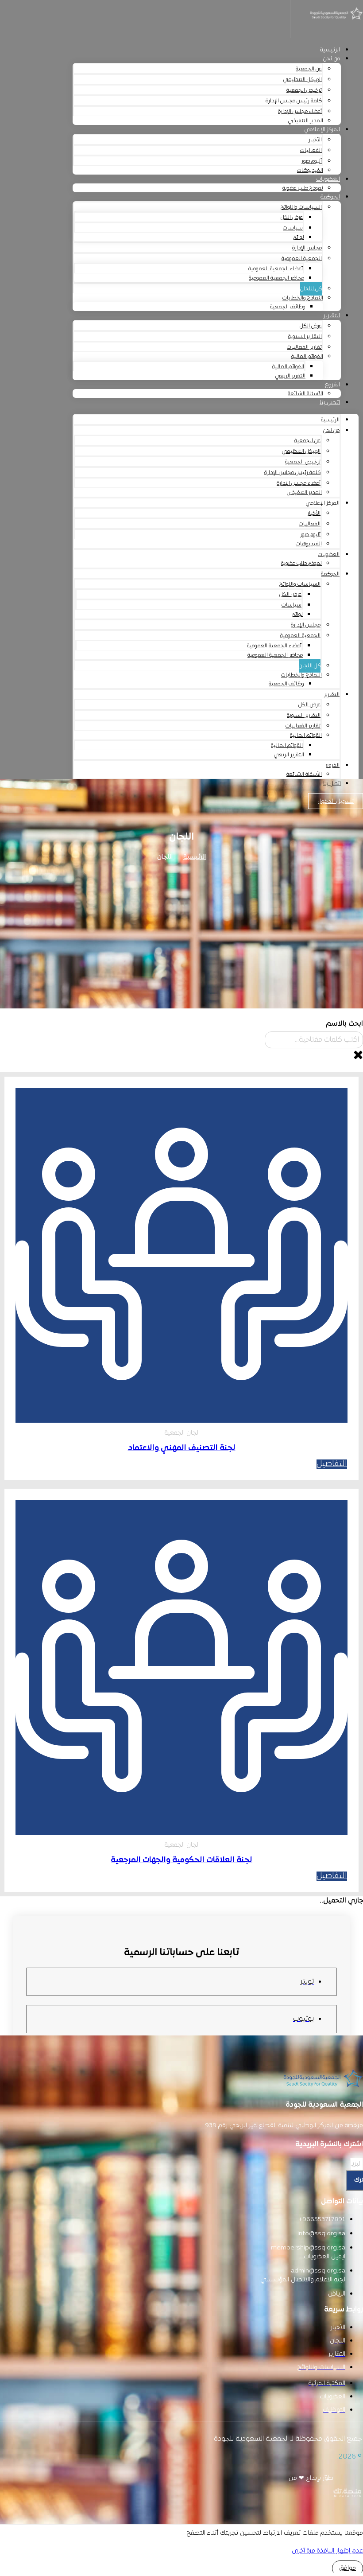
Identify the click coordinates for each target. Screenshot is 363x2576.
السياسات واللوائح (301, 207)
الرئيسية (330, 50)
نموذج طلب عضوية (303, 188)
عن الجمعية (309, 69)
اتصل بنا (330, 403)
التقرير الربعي (290, 376)
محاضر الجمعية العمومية (276, 278)
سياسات (293, 228)
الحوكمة (330, 197)
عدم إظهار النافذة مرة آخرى (327, 2551)
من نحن (331, 59)
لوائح (299, 237)
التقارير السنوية (305, 337)
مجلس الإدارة (307, 248)
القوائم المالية (307, 357)
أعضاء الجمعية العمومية (276, 269)
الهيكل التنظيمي (303, 80)
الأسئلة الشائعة (305, 394)
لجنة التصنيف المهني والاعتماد (182, 1448)
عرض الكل (292, 218)
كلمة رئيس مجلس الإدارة (294, 101)
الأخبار (315, 140)
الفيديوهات (310, 171)
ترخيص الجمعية (304, 90)
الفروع (332, 385)
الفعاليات (311, 151)
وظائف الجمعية (288, 307)
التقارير (332, 316)
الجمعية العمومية (302, 259)
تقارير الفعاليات (304, 347)
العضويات (328, 179)
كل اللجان (311, 289)
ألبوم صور (312, 161)
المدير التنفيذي (306, 121)
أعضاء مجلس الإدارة (300, 112)
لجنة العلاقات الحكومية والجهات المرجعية (181, 1860)
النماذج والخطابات (303, 298)
